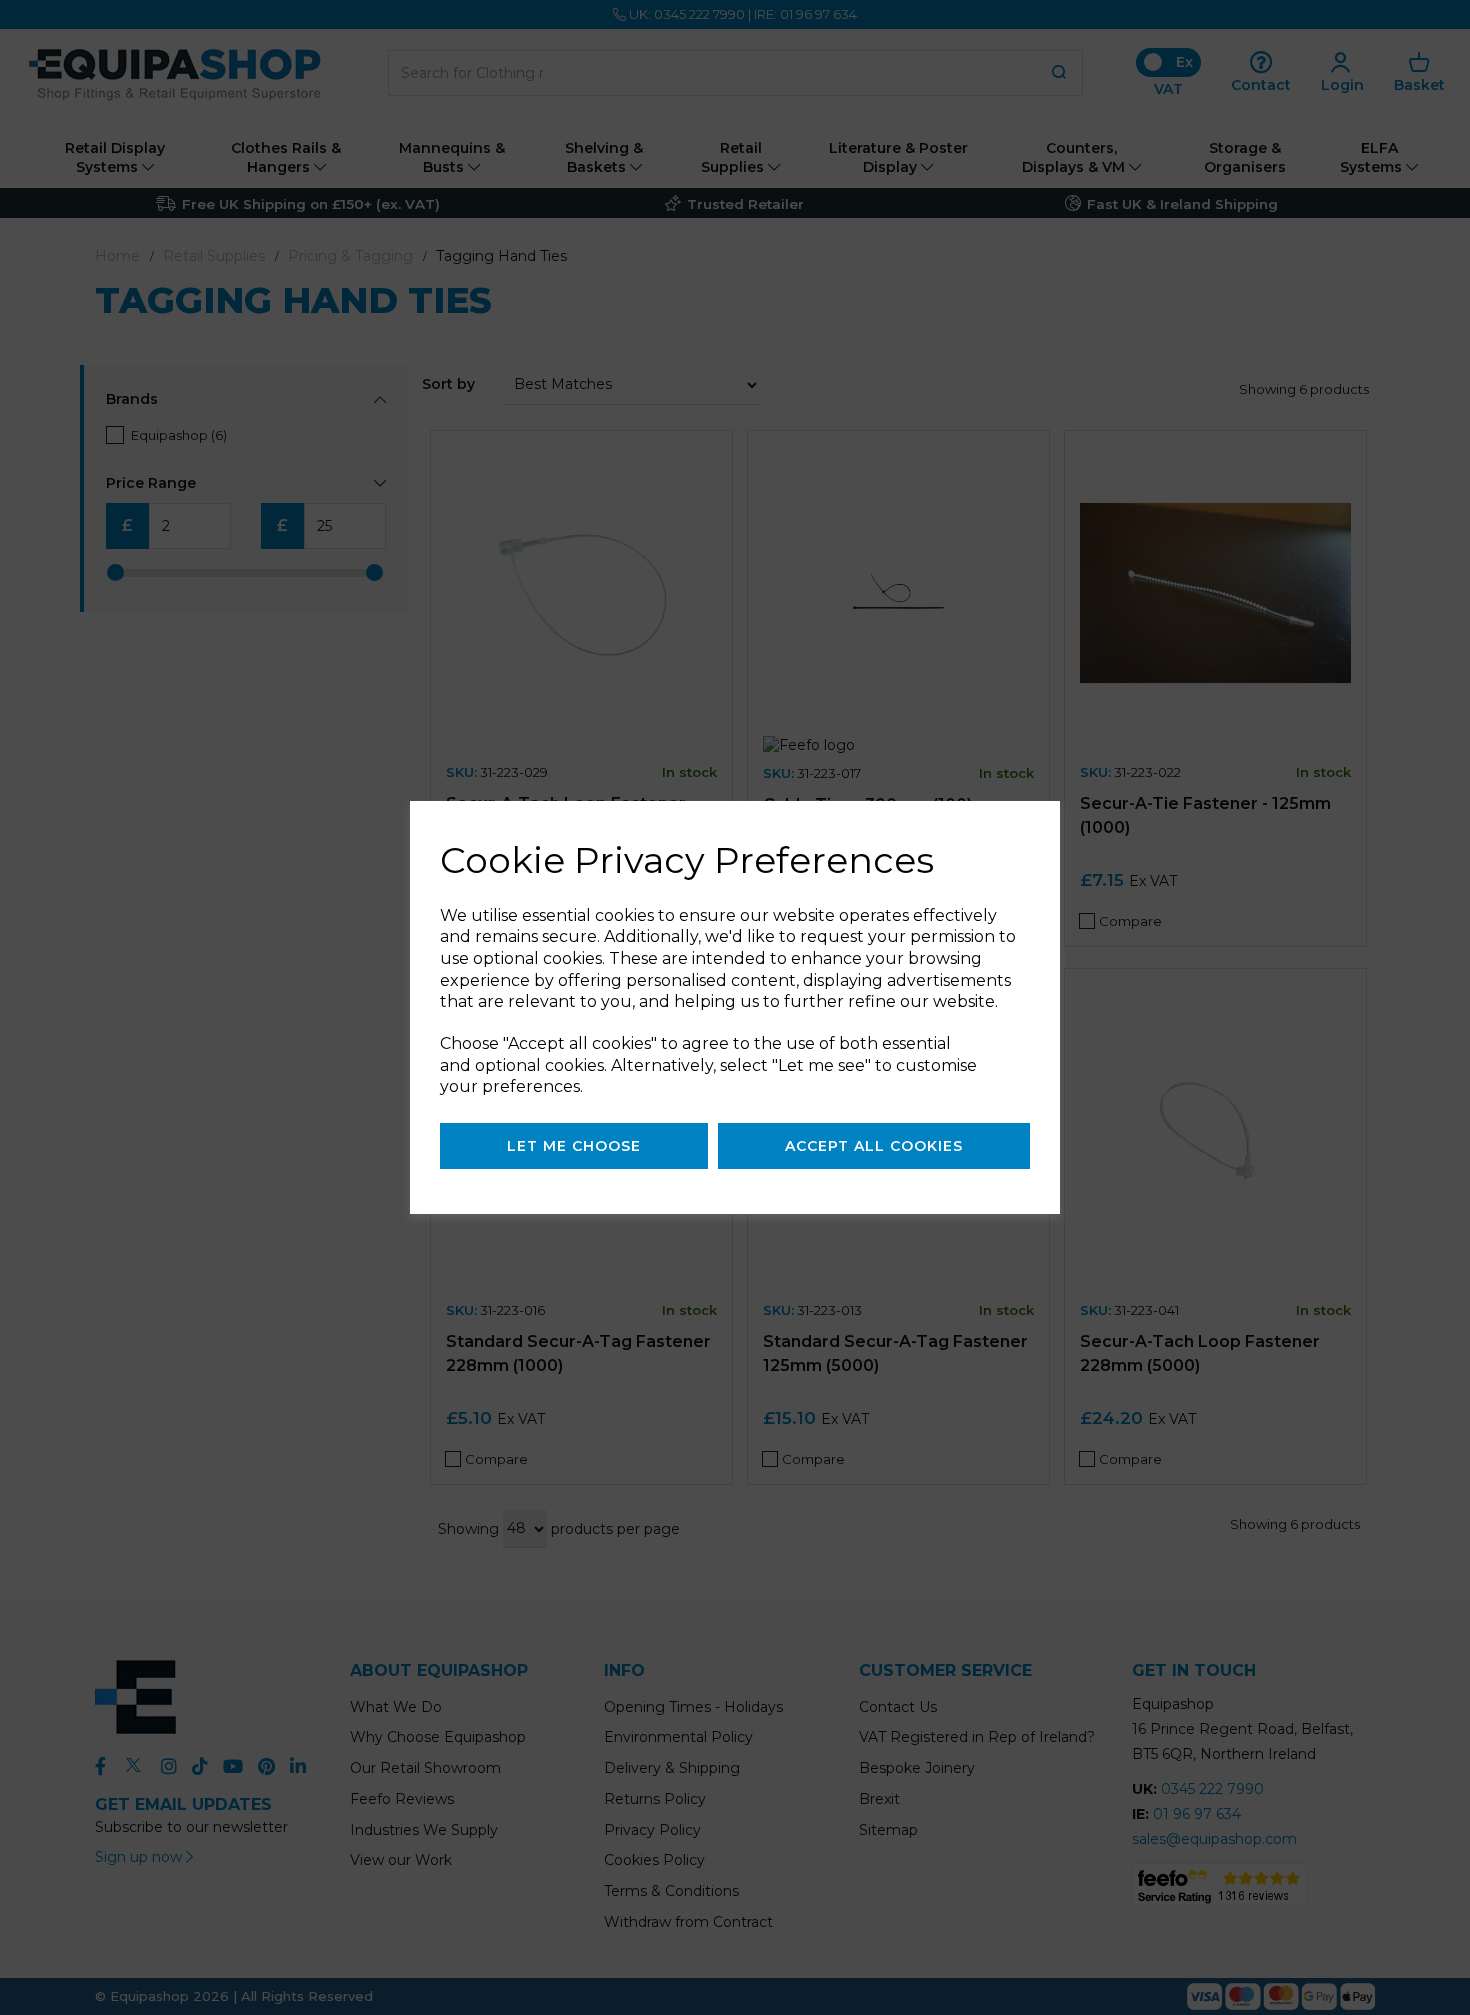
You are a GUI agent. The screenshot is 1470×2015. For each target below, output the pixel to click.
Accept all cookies (874, 1146)
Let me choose (574, 1146)
